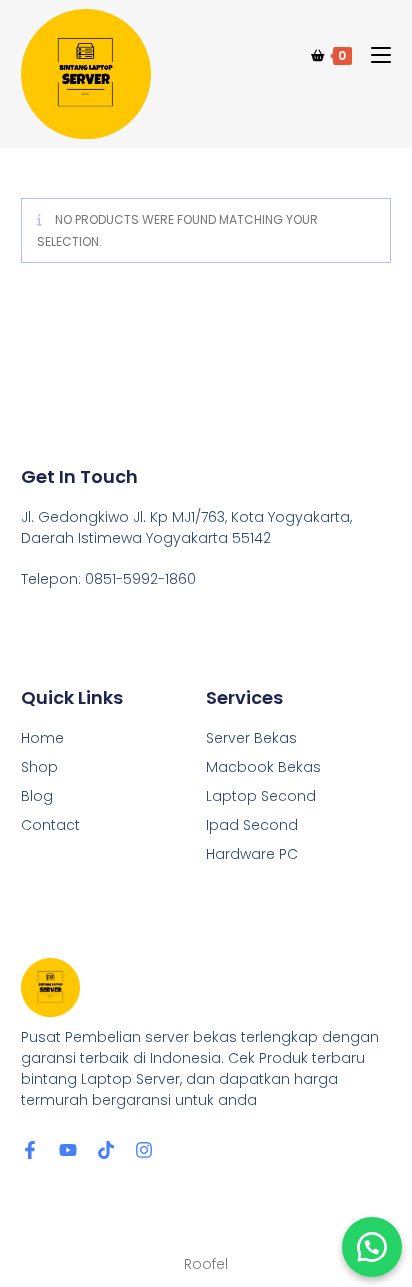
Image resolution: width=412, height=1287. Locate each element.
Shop (39, 767)
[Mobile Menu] (373, 55)
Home (42, 738)
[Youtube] (68, 1150)
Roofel (206, 1264)
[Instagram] (144, 1150)
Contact (50, 825)
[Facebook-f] (30, 1150)
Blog (37, 796)
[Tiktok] (106, 1150)
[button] (372, 1247)
